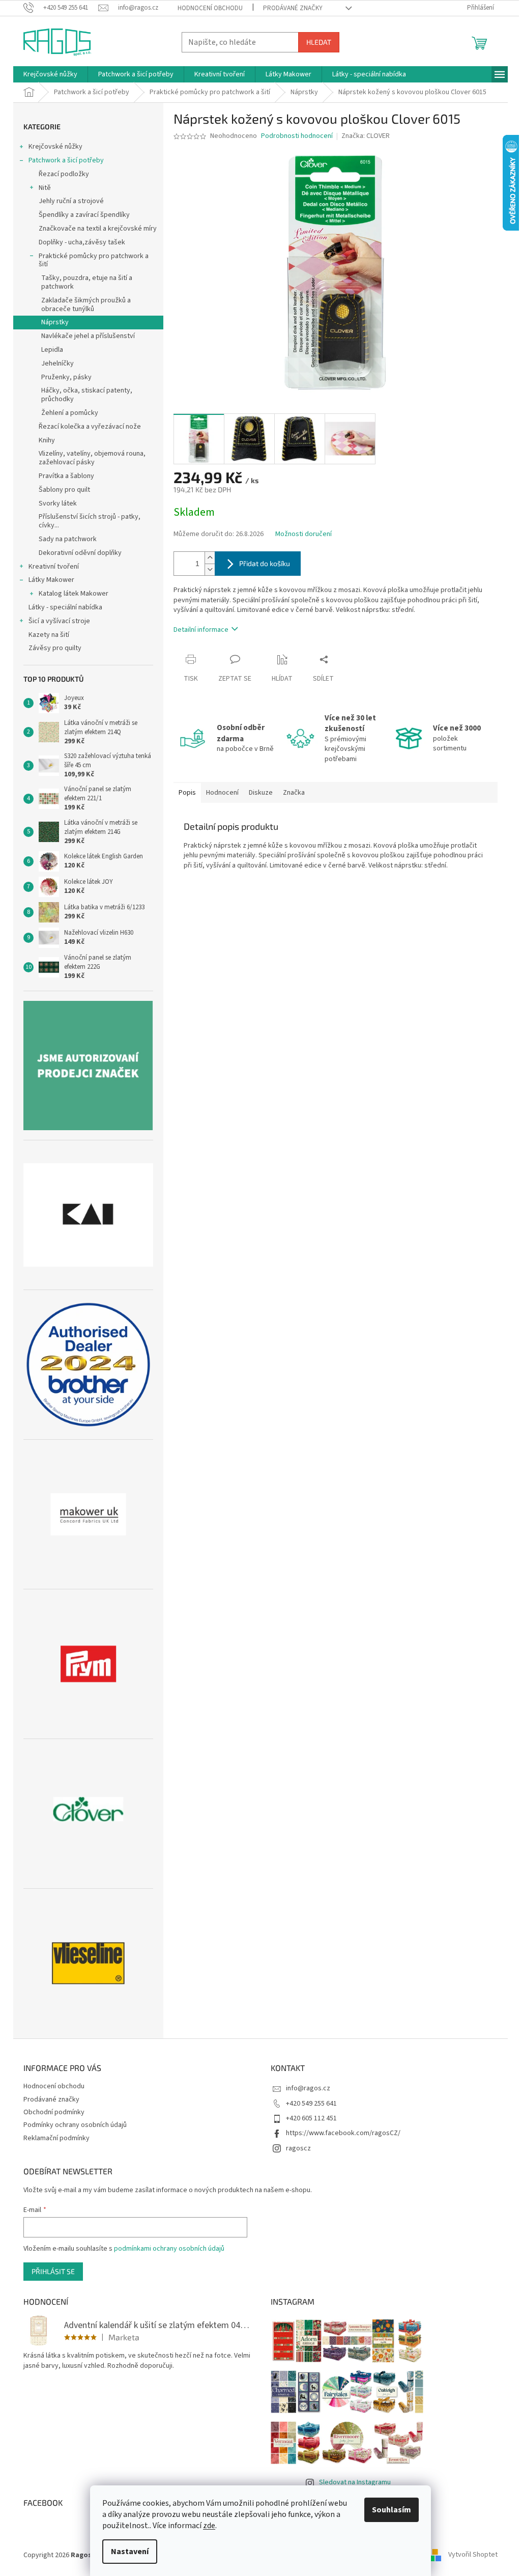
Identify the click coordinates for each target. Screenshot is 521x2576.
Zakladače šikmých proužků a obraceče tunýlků (86, 305)
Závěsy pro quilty (55, 648)
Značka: (366, 136)
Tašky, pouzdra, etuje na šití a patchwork (87, 282)
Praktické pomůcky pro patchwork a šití (94, 260)
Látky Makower (51, 580)
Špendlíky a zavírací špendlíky (84, 215)
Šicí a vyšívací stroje (59, 621)
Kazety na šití (49, 635)
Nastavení (130, 2552)
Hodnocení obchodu (210, 8)
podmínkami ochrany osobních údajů (169, 2249)
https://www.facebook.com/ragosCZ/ (343, 2133)
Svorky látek (58, 503)
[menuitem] (50, 74)
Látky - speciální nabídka (65, 607)
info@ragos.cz (308, 2088)
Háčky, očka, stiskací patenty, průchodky (87, 395)
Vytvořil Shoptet (473, 2555)
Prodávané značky (293, 8)
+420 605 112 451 (311, 2118)
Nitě (45, 188)
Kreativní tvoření (54, 567)
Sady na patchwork (68, 539)
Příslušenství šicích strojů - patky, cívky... (90, 521)
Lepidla (52, 350)
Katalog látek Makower (74, 594)
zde (209, 2526)
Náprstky (55, 322)
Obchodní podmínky (54, 2112)
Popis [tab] (187, 793)
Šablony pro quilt (64, 490)
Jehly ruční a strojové (71, 201)
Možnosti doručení (303, 534)
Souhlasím (392, 2510)
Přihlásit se (53, 2271)
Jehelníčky (57, 363)
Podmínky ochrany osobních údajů (75, 2125)
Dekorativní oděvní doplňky (80, 553)
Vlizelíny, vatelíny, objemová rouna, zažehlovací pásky (92, 458)
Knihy (47, 440)
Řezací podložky (64, 174)
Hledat (319, 42)
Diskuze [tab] (261, 793)
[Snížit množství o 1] (210, 569)
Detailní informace (201, 630)
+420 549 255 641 (311, 2104)
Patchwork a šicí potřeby (66, 160)
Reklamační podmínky (56, 2138)
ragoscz (298, 2148)
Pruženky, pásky (66, 377)
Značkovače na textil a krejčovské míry (98, 229)
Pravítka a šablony (66, 476)
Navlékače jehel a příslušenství (88, 336)
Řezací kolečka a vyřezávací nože (90, 427)
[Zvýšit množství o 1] (210, 558)
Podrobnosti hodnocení (297, 136)
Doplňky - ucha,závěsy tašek (82, 242)
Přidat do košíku (265, 563)
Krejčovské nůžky (55, 147)
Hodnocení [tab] (222, 793)
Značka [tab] (294, 793)
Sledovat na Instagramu (355, 2482)
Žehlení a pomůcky (70, 413)
